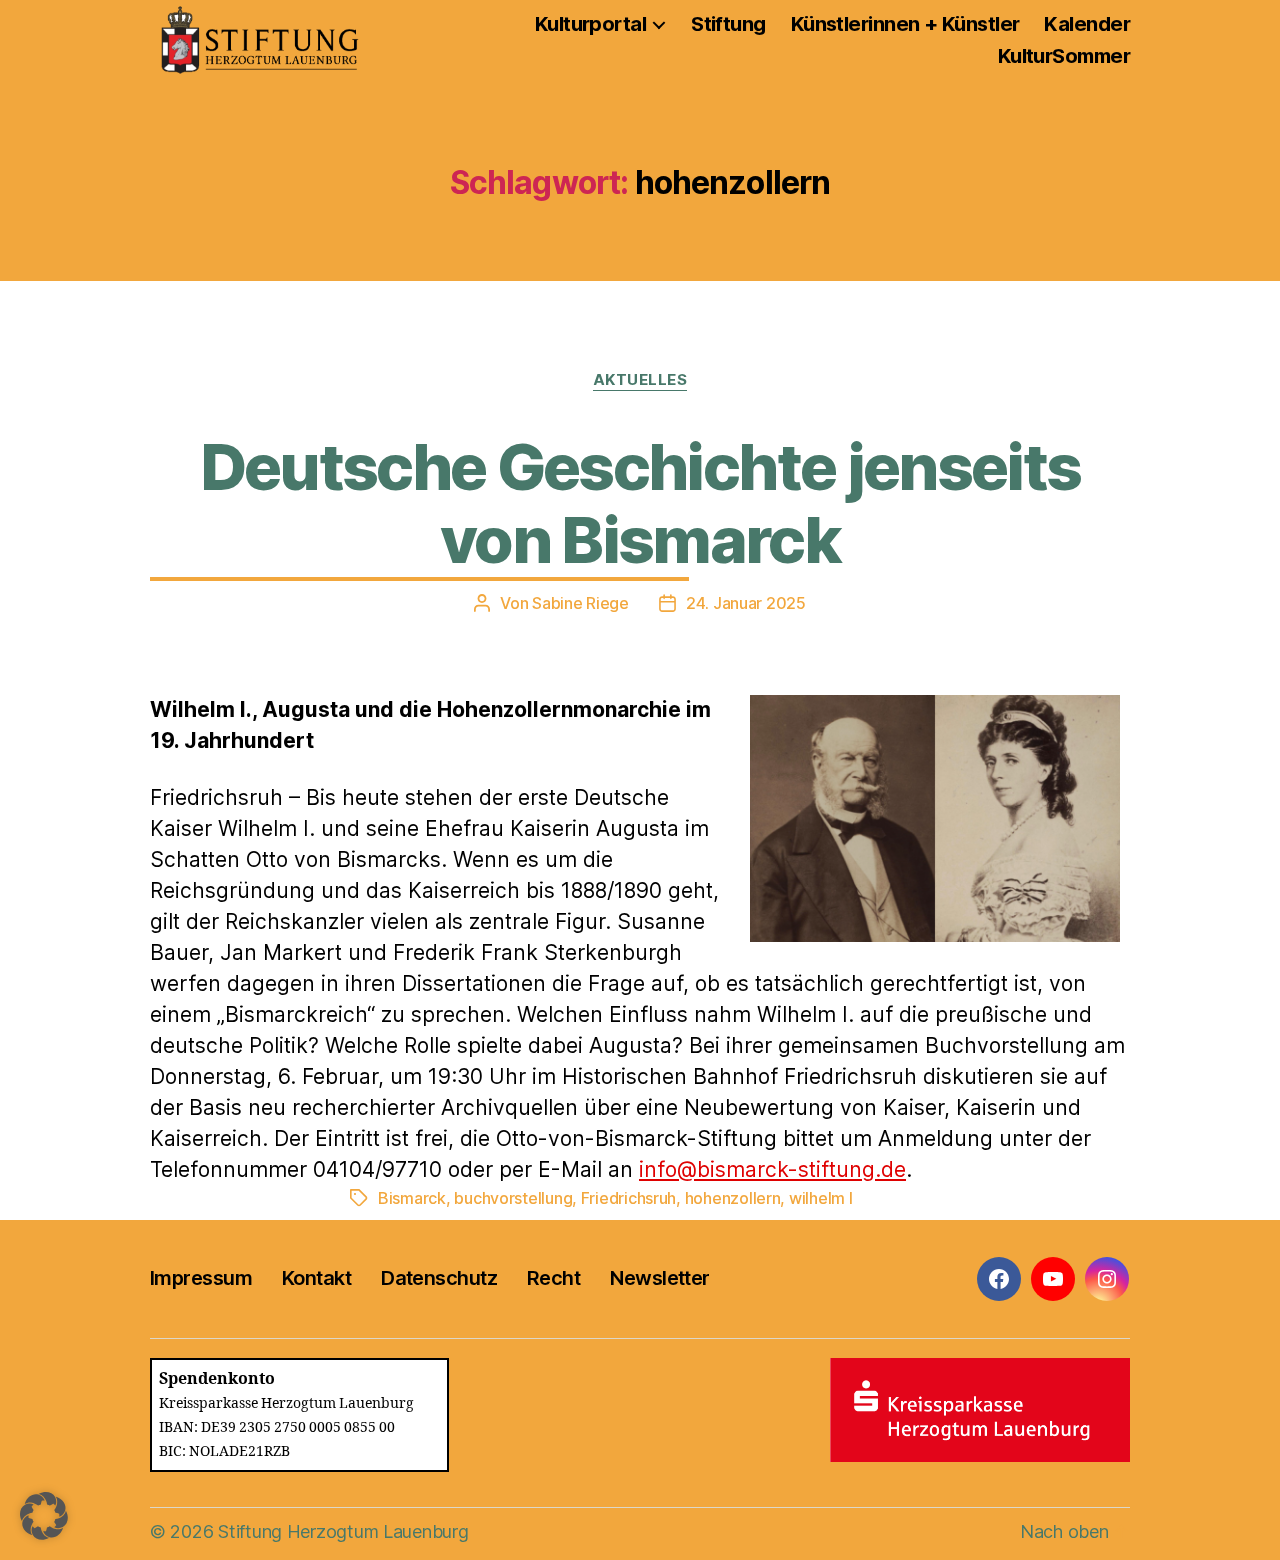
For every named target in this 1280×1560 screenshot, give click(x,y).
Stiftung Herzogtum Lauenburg (343, 1531)
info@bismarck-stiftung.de (772, 1169)
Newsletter (659, 1278)
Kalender (1087, 24)
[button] (44, 1516)
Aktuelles (640, 380)
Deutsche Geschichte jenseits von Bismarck (640, 503)
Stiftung (728, 24)
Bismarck (412, 1198)
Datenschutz (439, 1278)
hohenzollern (733, 1198)
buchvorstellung (513, 1198)
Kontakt (316, 1278)
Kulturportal (590, 24)
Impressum (201, 1278)
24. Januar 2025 (746, 603)
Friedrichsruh (629, 1198)
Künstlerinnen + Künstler (905, 24)
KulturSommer (1064, 56)
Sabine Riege (580, 603)
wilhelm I (821, 1198)
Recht (553, 1278)
